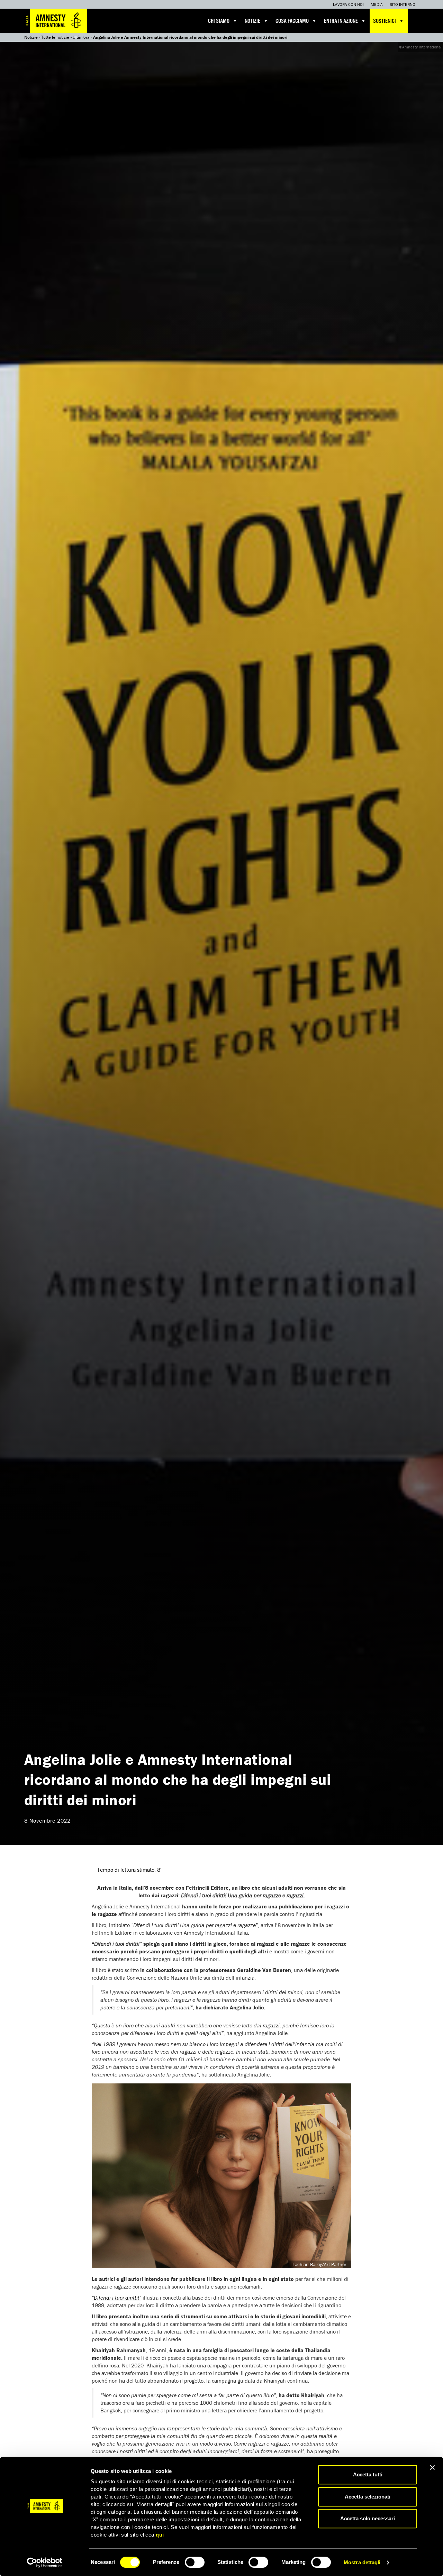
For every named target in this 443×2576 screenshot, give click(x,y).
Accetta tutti (368, 2474)
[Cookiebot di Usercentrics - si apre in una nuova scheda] (45, 2563)
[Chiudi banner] (432, 2467)
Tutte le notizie (55, 37)
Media (377, 4)
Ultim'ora (81, 37)
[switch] (195, 2562)
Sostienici (385, 21)
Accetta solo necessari (368, 2518)
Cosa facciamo (292, 21)
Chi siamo (219, 21)
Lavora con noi (348, 4)
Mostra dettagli (362, 2562)
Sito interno (403, 4)
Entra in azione (341, 21)
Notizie (252, 21)
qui (160, 2535)
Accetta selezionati (368, 2497)
